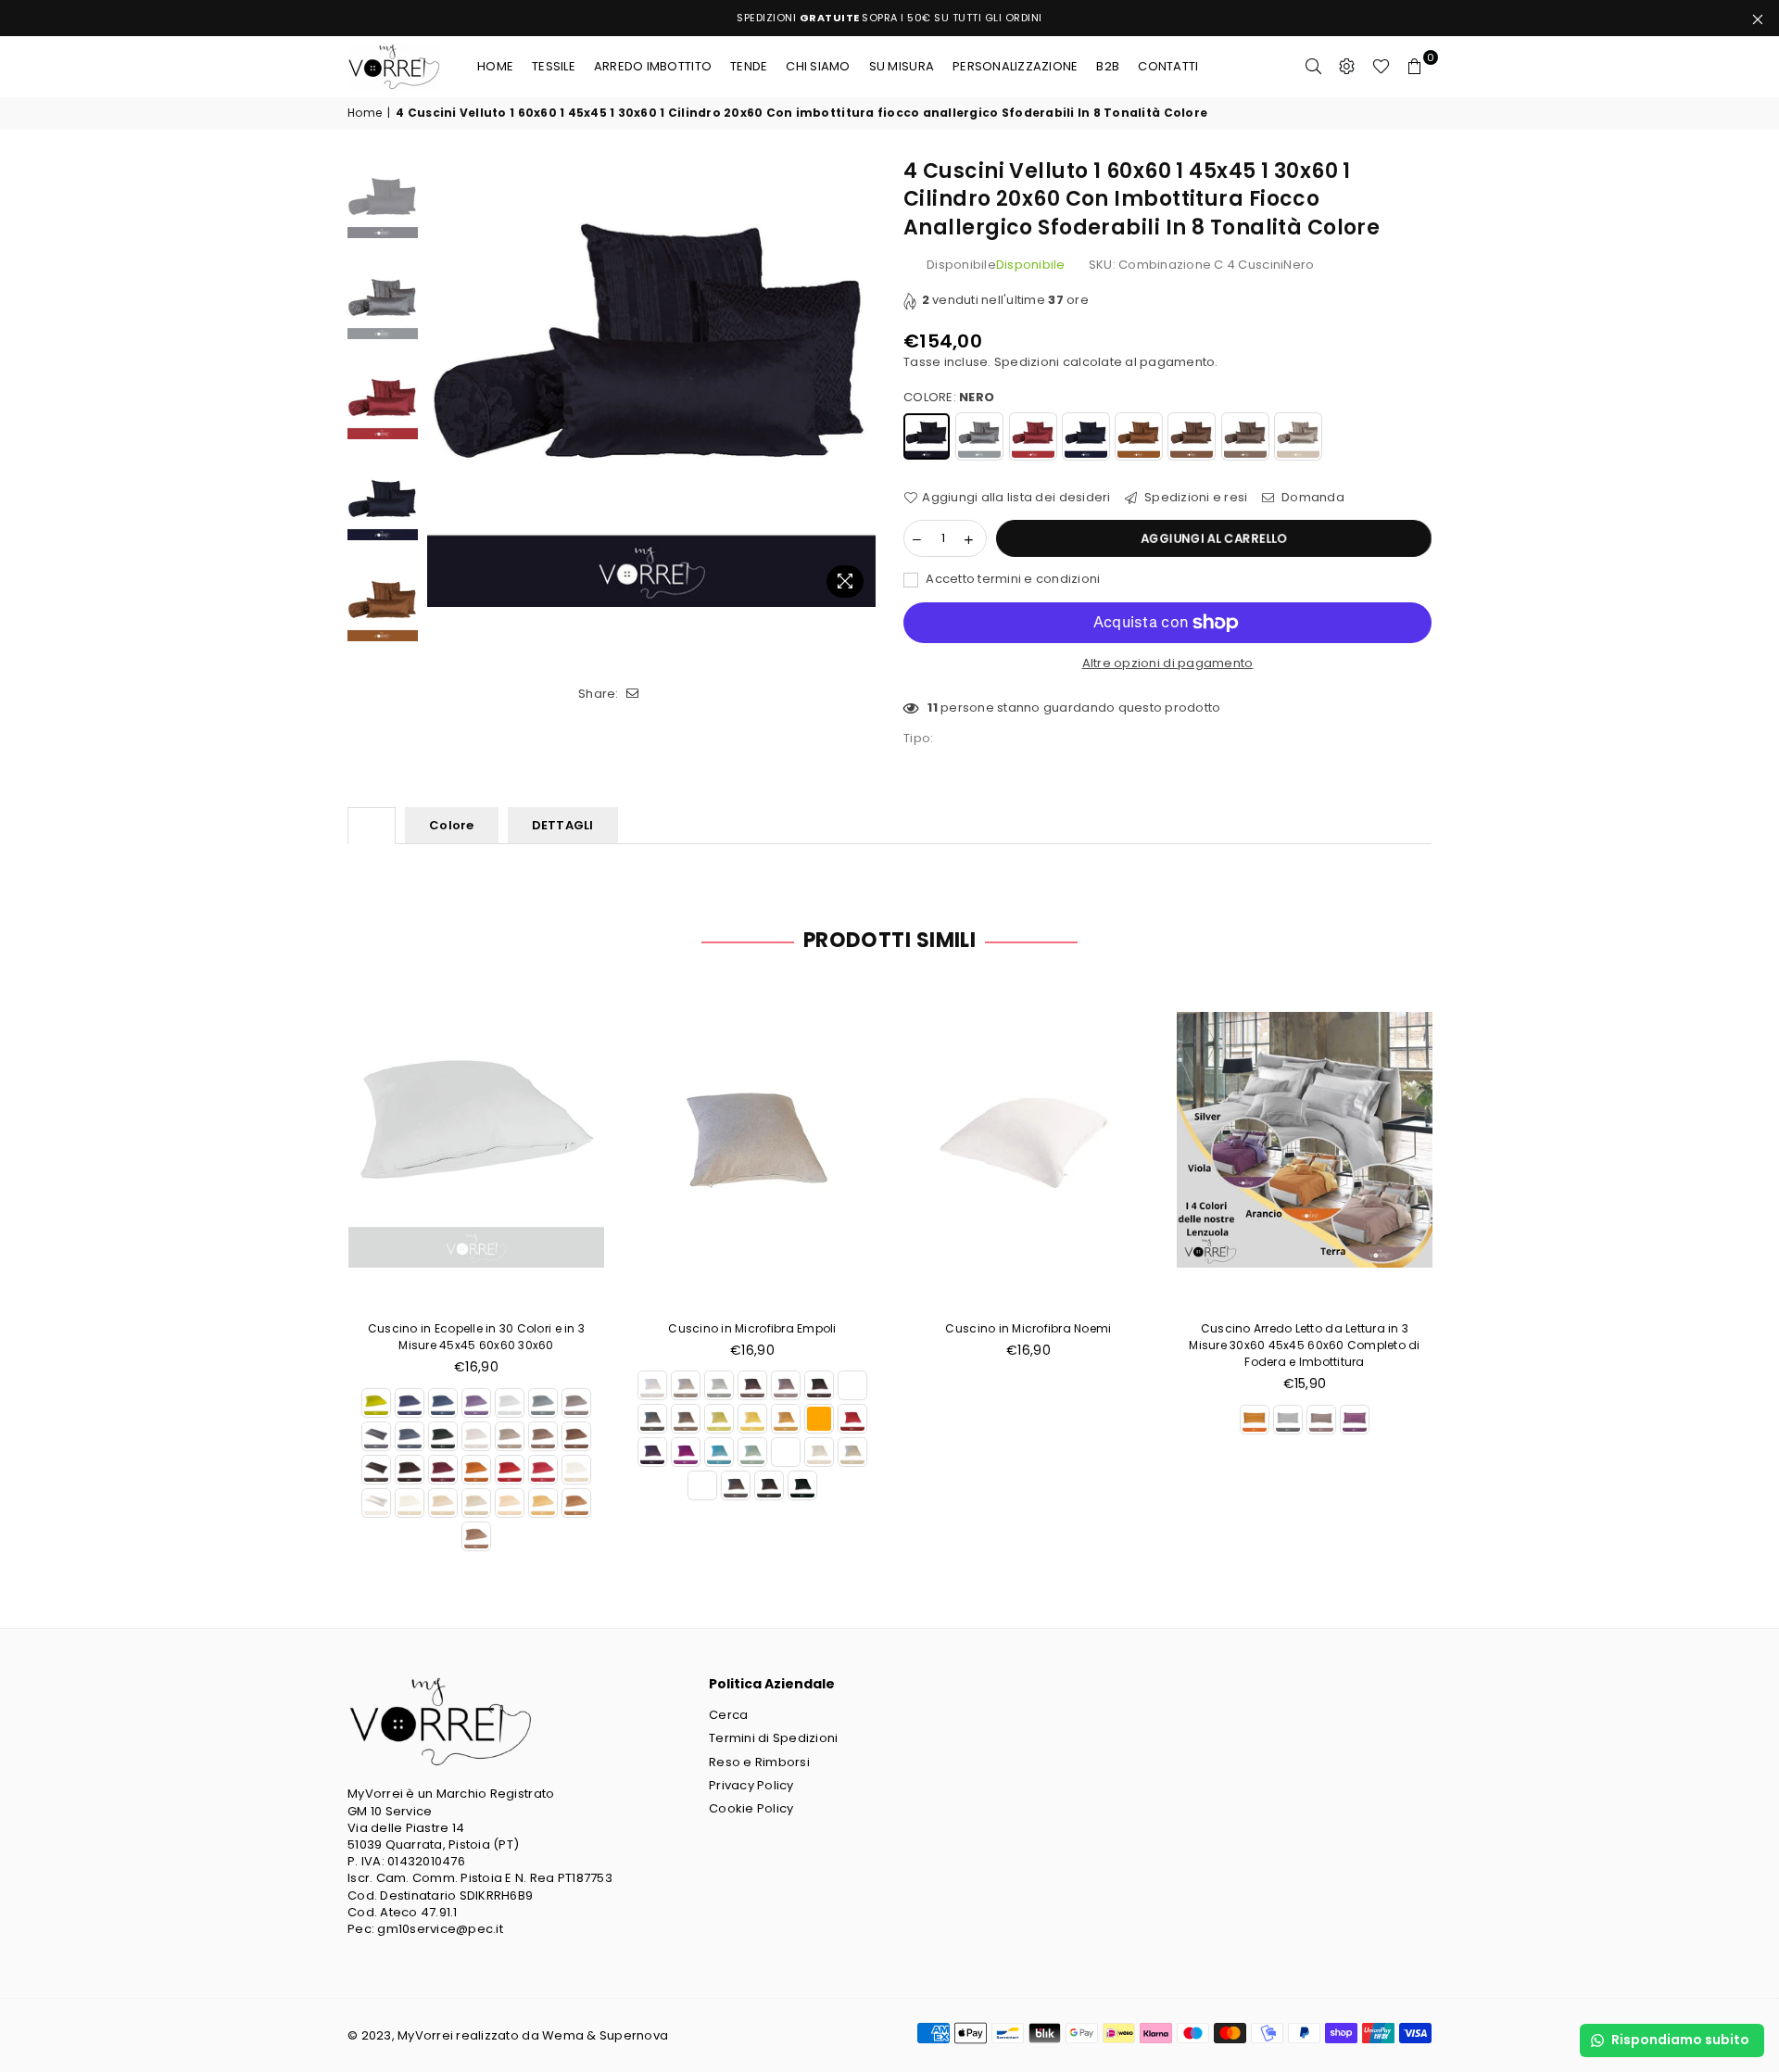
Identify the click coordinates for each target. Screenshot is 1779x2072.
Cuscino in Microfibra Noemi (1028, 1328)
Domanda (1312, 498)
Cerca (728, 1715)
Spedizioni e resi (1195, 498)
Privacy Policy (751, 1785)
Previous (443, 382)
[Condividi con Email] (633, 694)
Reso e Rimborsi (759, 1762)
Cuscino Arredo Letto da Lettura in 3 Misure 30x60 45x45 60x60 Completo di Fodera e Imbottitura (1304, 1345)
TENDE (749, 66)
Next (859, 382)
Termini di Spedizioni (773, 1738)
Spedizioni (1027, 362)
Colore (452, 825)
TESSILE (554, 66)
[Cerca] (1314, 67)
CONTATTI (1168, 66)
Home (495, 66)
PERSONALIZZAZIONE (1015, 66)
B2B (1108, 66)
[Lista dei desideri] (1381, 67)
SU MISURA (902, 66)
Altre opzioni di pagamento (1168, 663)
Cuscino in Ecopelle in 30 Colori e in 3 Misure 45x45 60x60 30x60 (476, 1337)
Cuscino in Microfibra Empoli (752, 1328)
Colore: (949, 398)
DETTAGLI (563, 825)
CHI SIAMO (818, 66)
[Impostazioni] (1347, 67)
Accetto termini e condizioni (1012, 579)
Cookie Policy (751, 1808)
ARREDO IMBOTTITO (653, 66)
